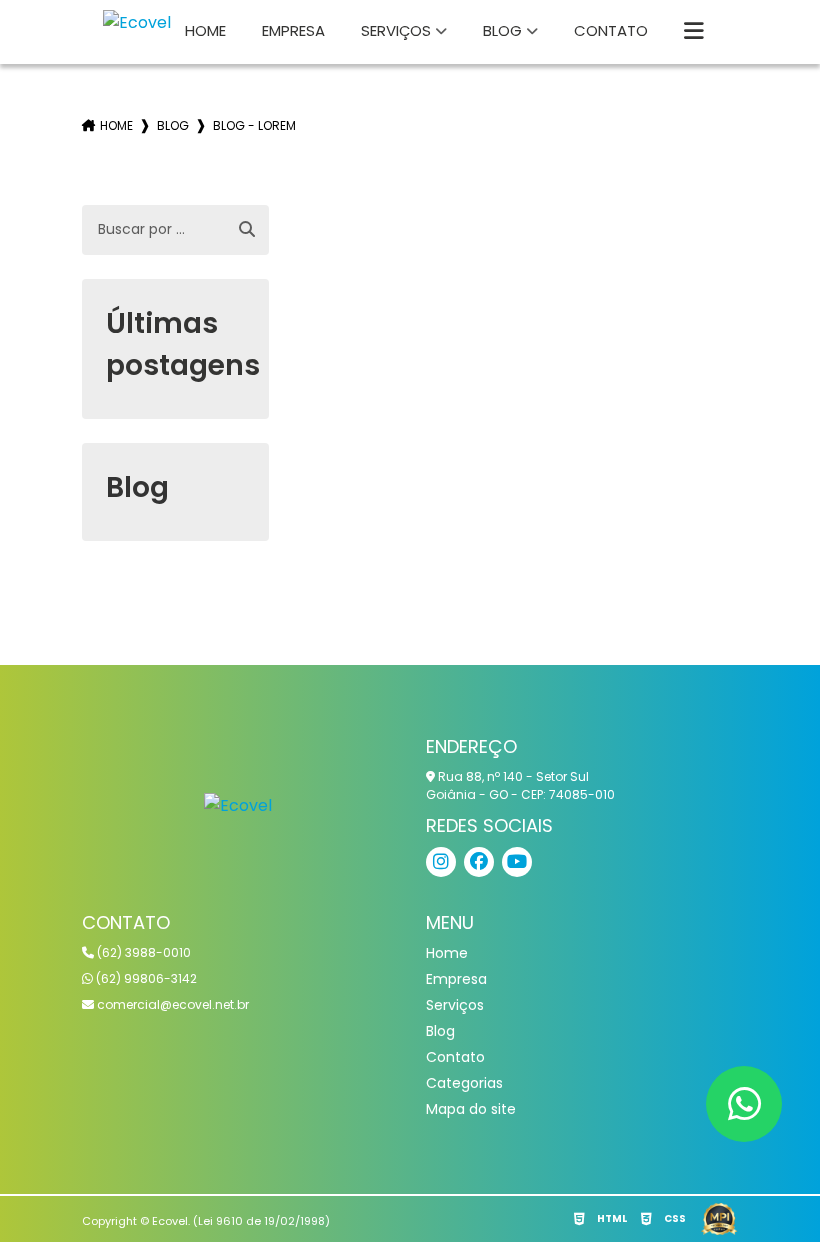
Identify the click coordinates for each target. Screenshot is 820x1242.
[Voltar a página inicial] (238, 804)
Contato (611, 30)
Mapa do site (471, 1109)
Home (205, 30)
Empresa (293, 30)
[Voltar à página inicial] (137, 22)
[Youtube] (517, 862)
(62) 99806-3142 (145, 978)
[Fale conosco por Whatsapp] (744, 1104)
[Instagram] (441, 862)
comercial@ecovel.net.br (171, 1004)
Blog (502, 30)
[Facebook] (479, 862)
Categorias (464, 1083)
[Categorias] (694, 32)
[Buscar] (247, 230)
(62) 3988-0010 (142, 952)
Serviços (396, 30)
